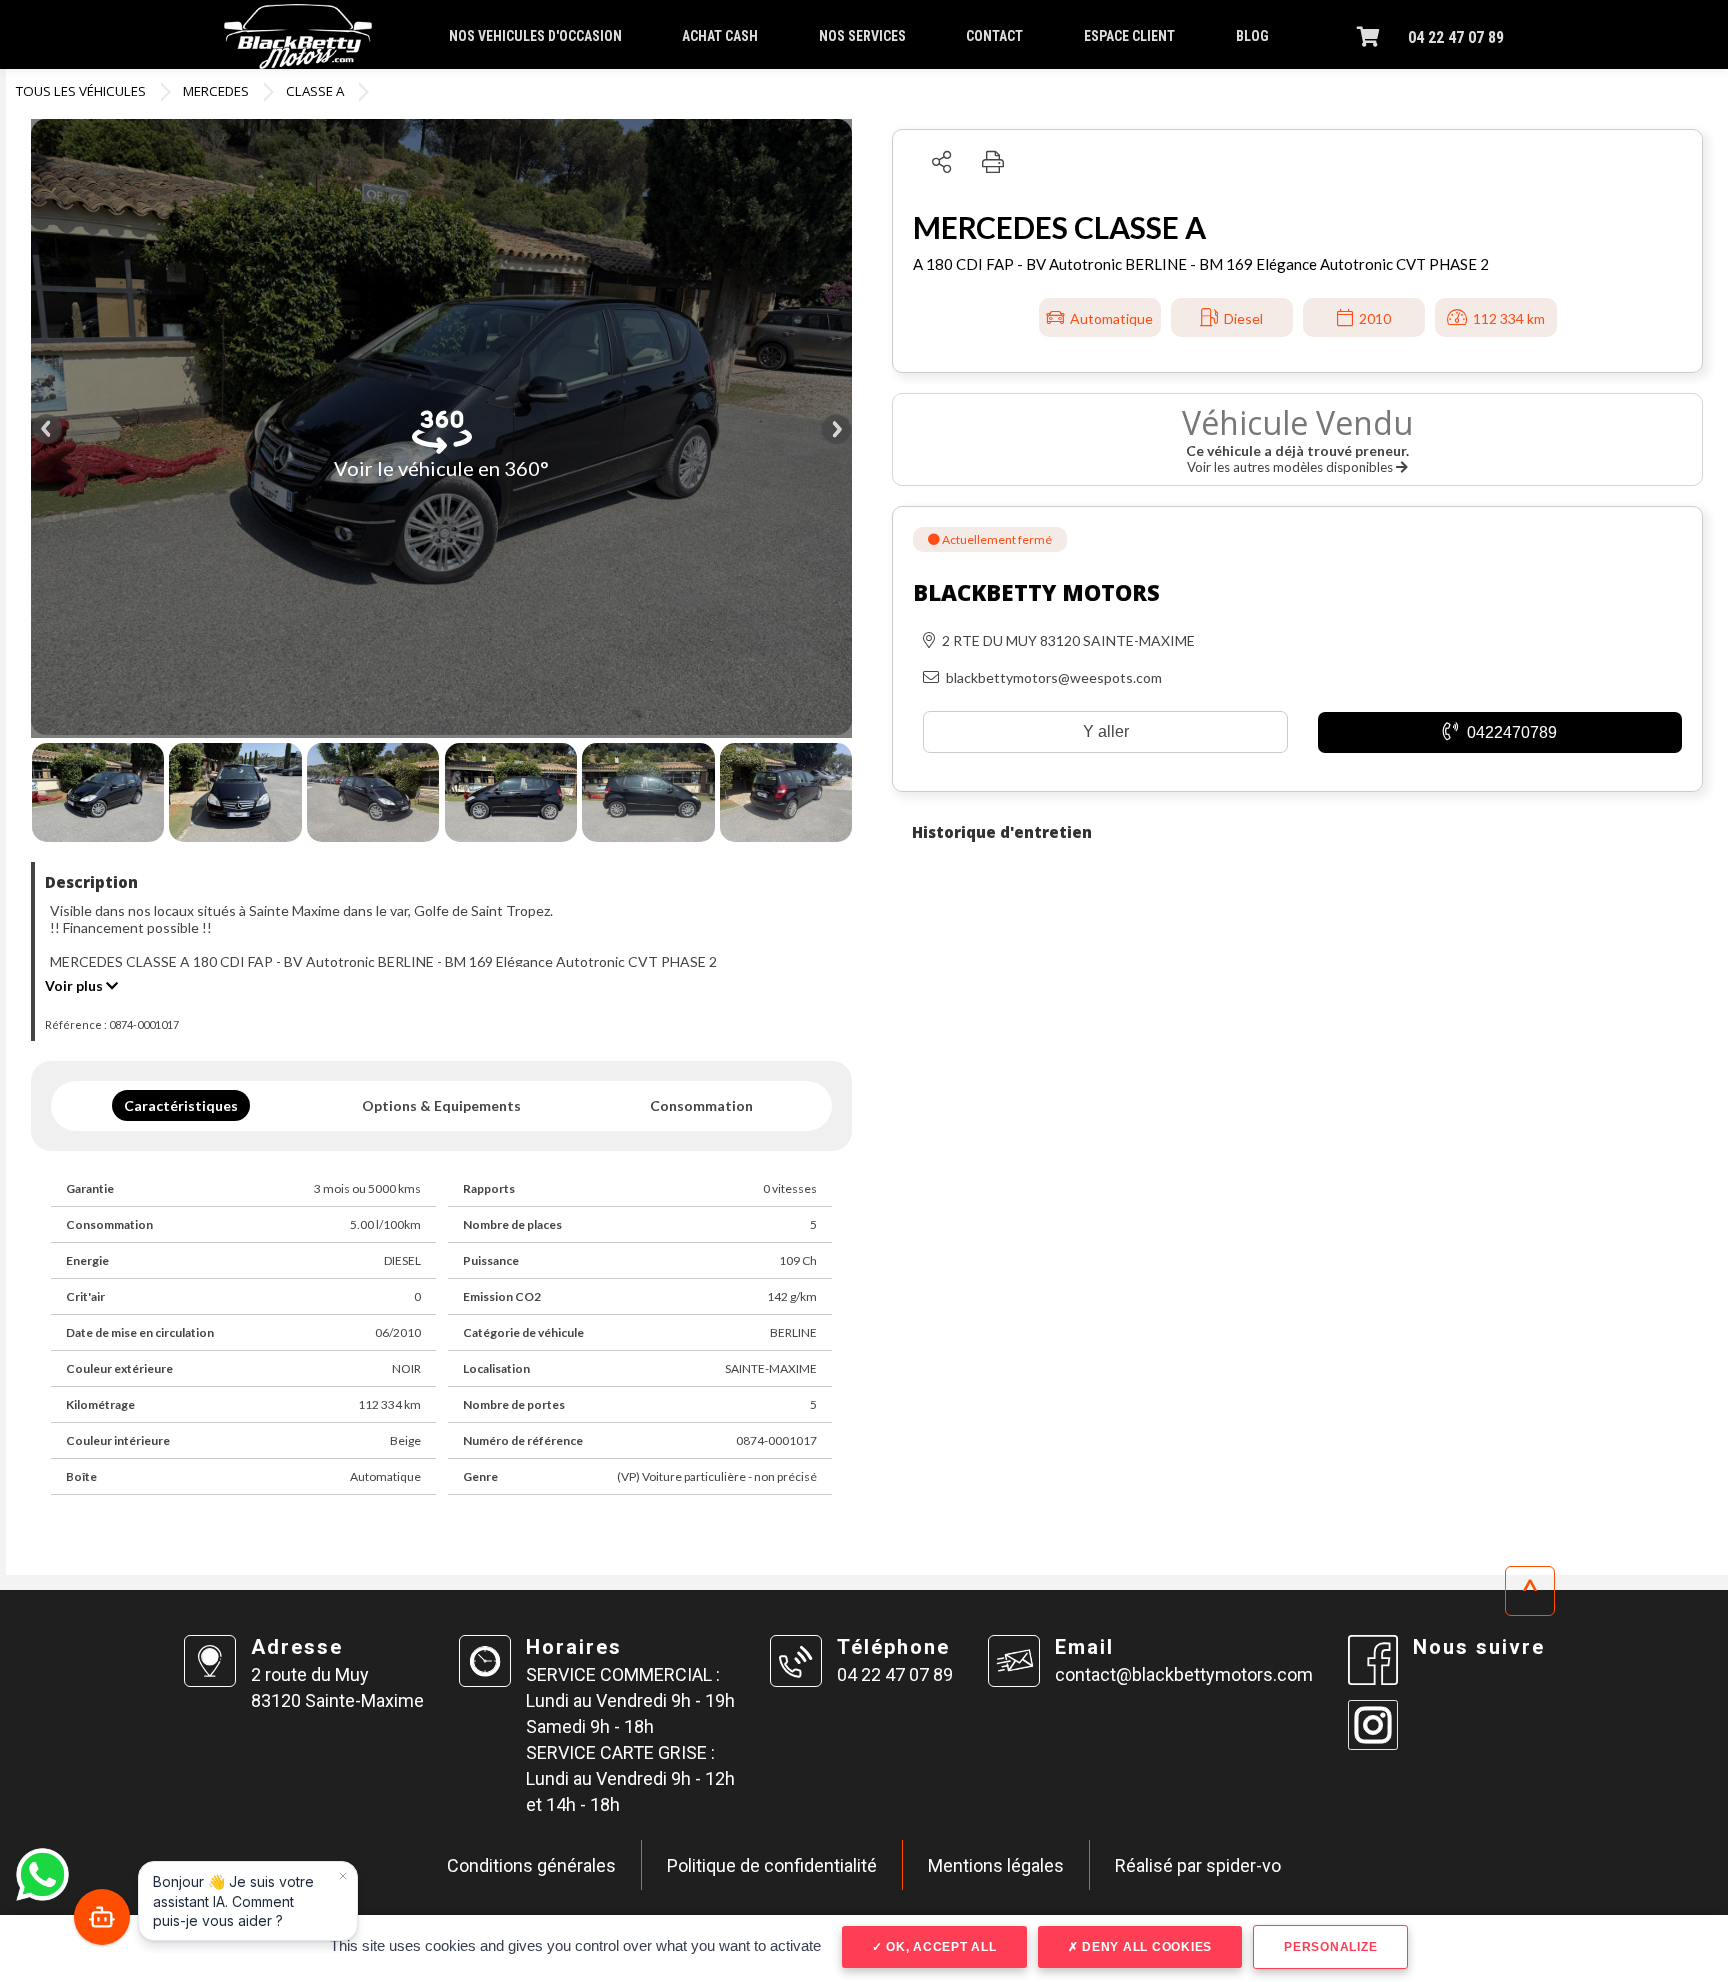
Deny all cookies (1145, 1947)
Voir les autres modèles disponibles (1291, 467)
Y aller (1106, 731)
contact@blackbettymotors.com (1184, 1674)
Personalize (1330, 1947)
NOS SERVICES (862, 36)
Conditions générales (531, 1865)
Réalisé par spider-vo (1198, 1865)
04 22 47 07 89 (1456, 37)
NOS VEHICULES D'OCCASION (535, 36)
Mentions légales (996, 1865)
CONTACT (994, 36)
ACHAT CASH (720, 36)
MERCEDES (216, 91)
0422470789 (1510, 732)
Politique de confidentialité (772, 1865)
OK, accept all (939, 1947)
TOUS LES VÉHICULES (81, 91)
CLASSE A (315, 91)
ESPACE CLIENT (1129, 36)
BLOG (1252, 36)
